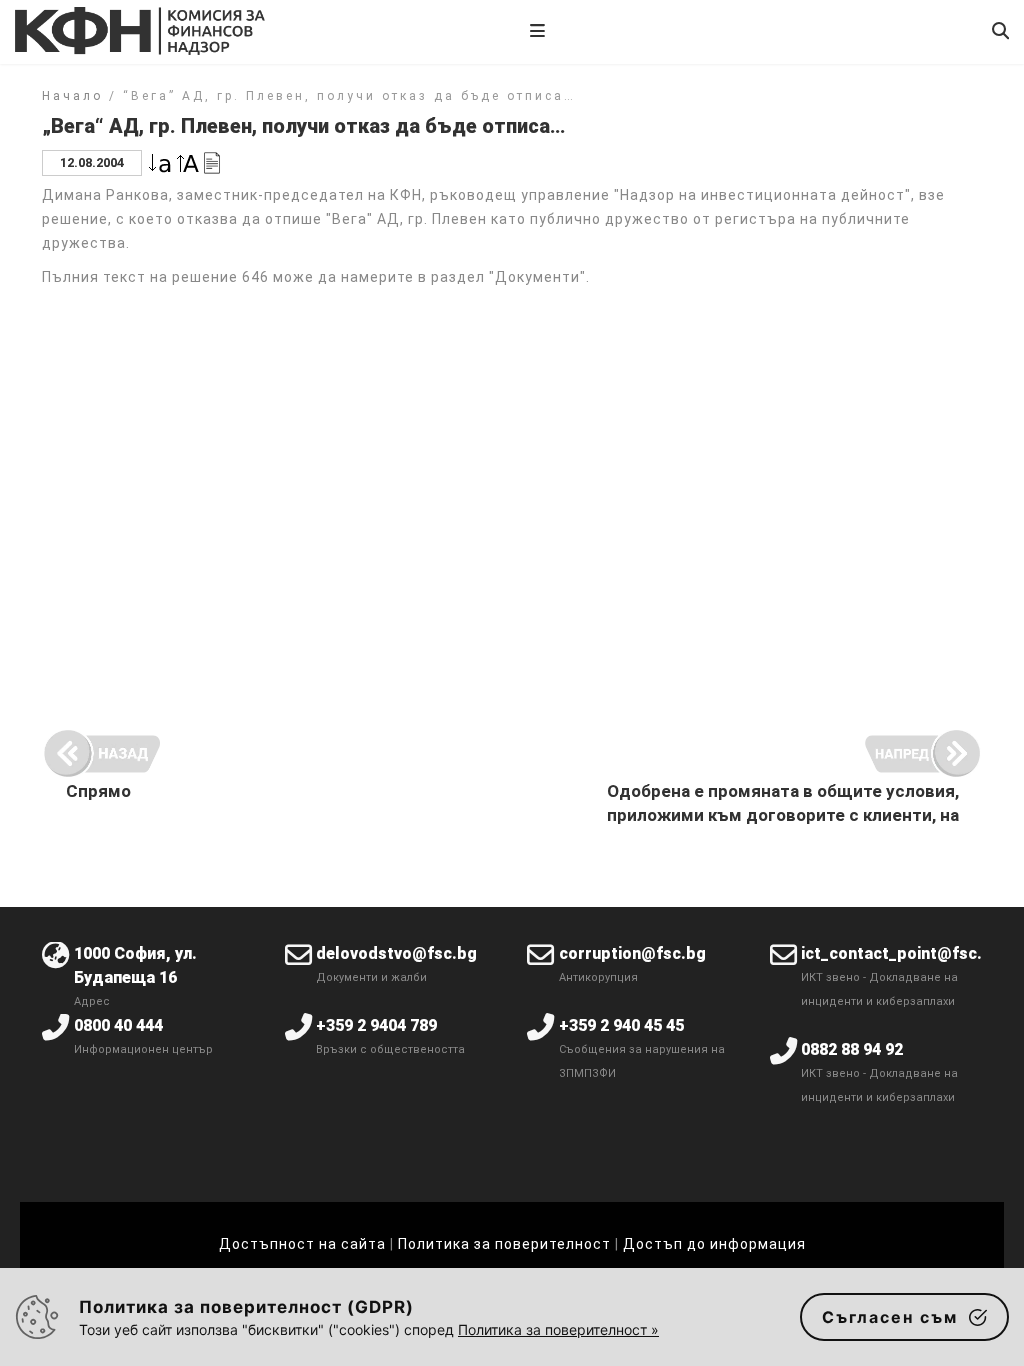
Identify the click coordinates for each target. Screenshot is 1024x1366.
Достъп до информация (714, 1244)
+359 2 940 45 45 (621, 1025)
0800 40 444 (118, 1025)
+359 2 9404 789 (376, 1025)
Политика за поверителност (504, 1244)
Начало (72, 96)
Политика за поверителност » (558, 1329)
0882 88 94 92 (852, 1049)
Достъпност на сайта (302, 1244)
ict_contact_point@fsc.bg (901, 953)
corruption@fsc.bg (632, 953)
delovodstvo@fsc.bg (396, 953)
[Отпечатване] (212, 161)
